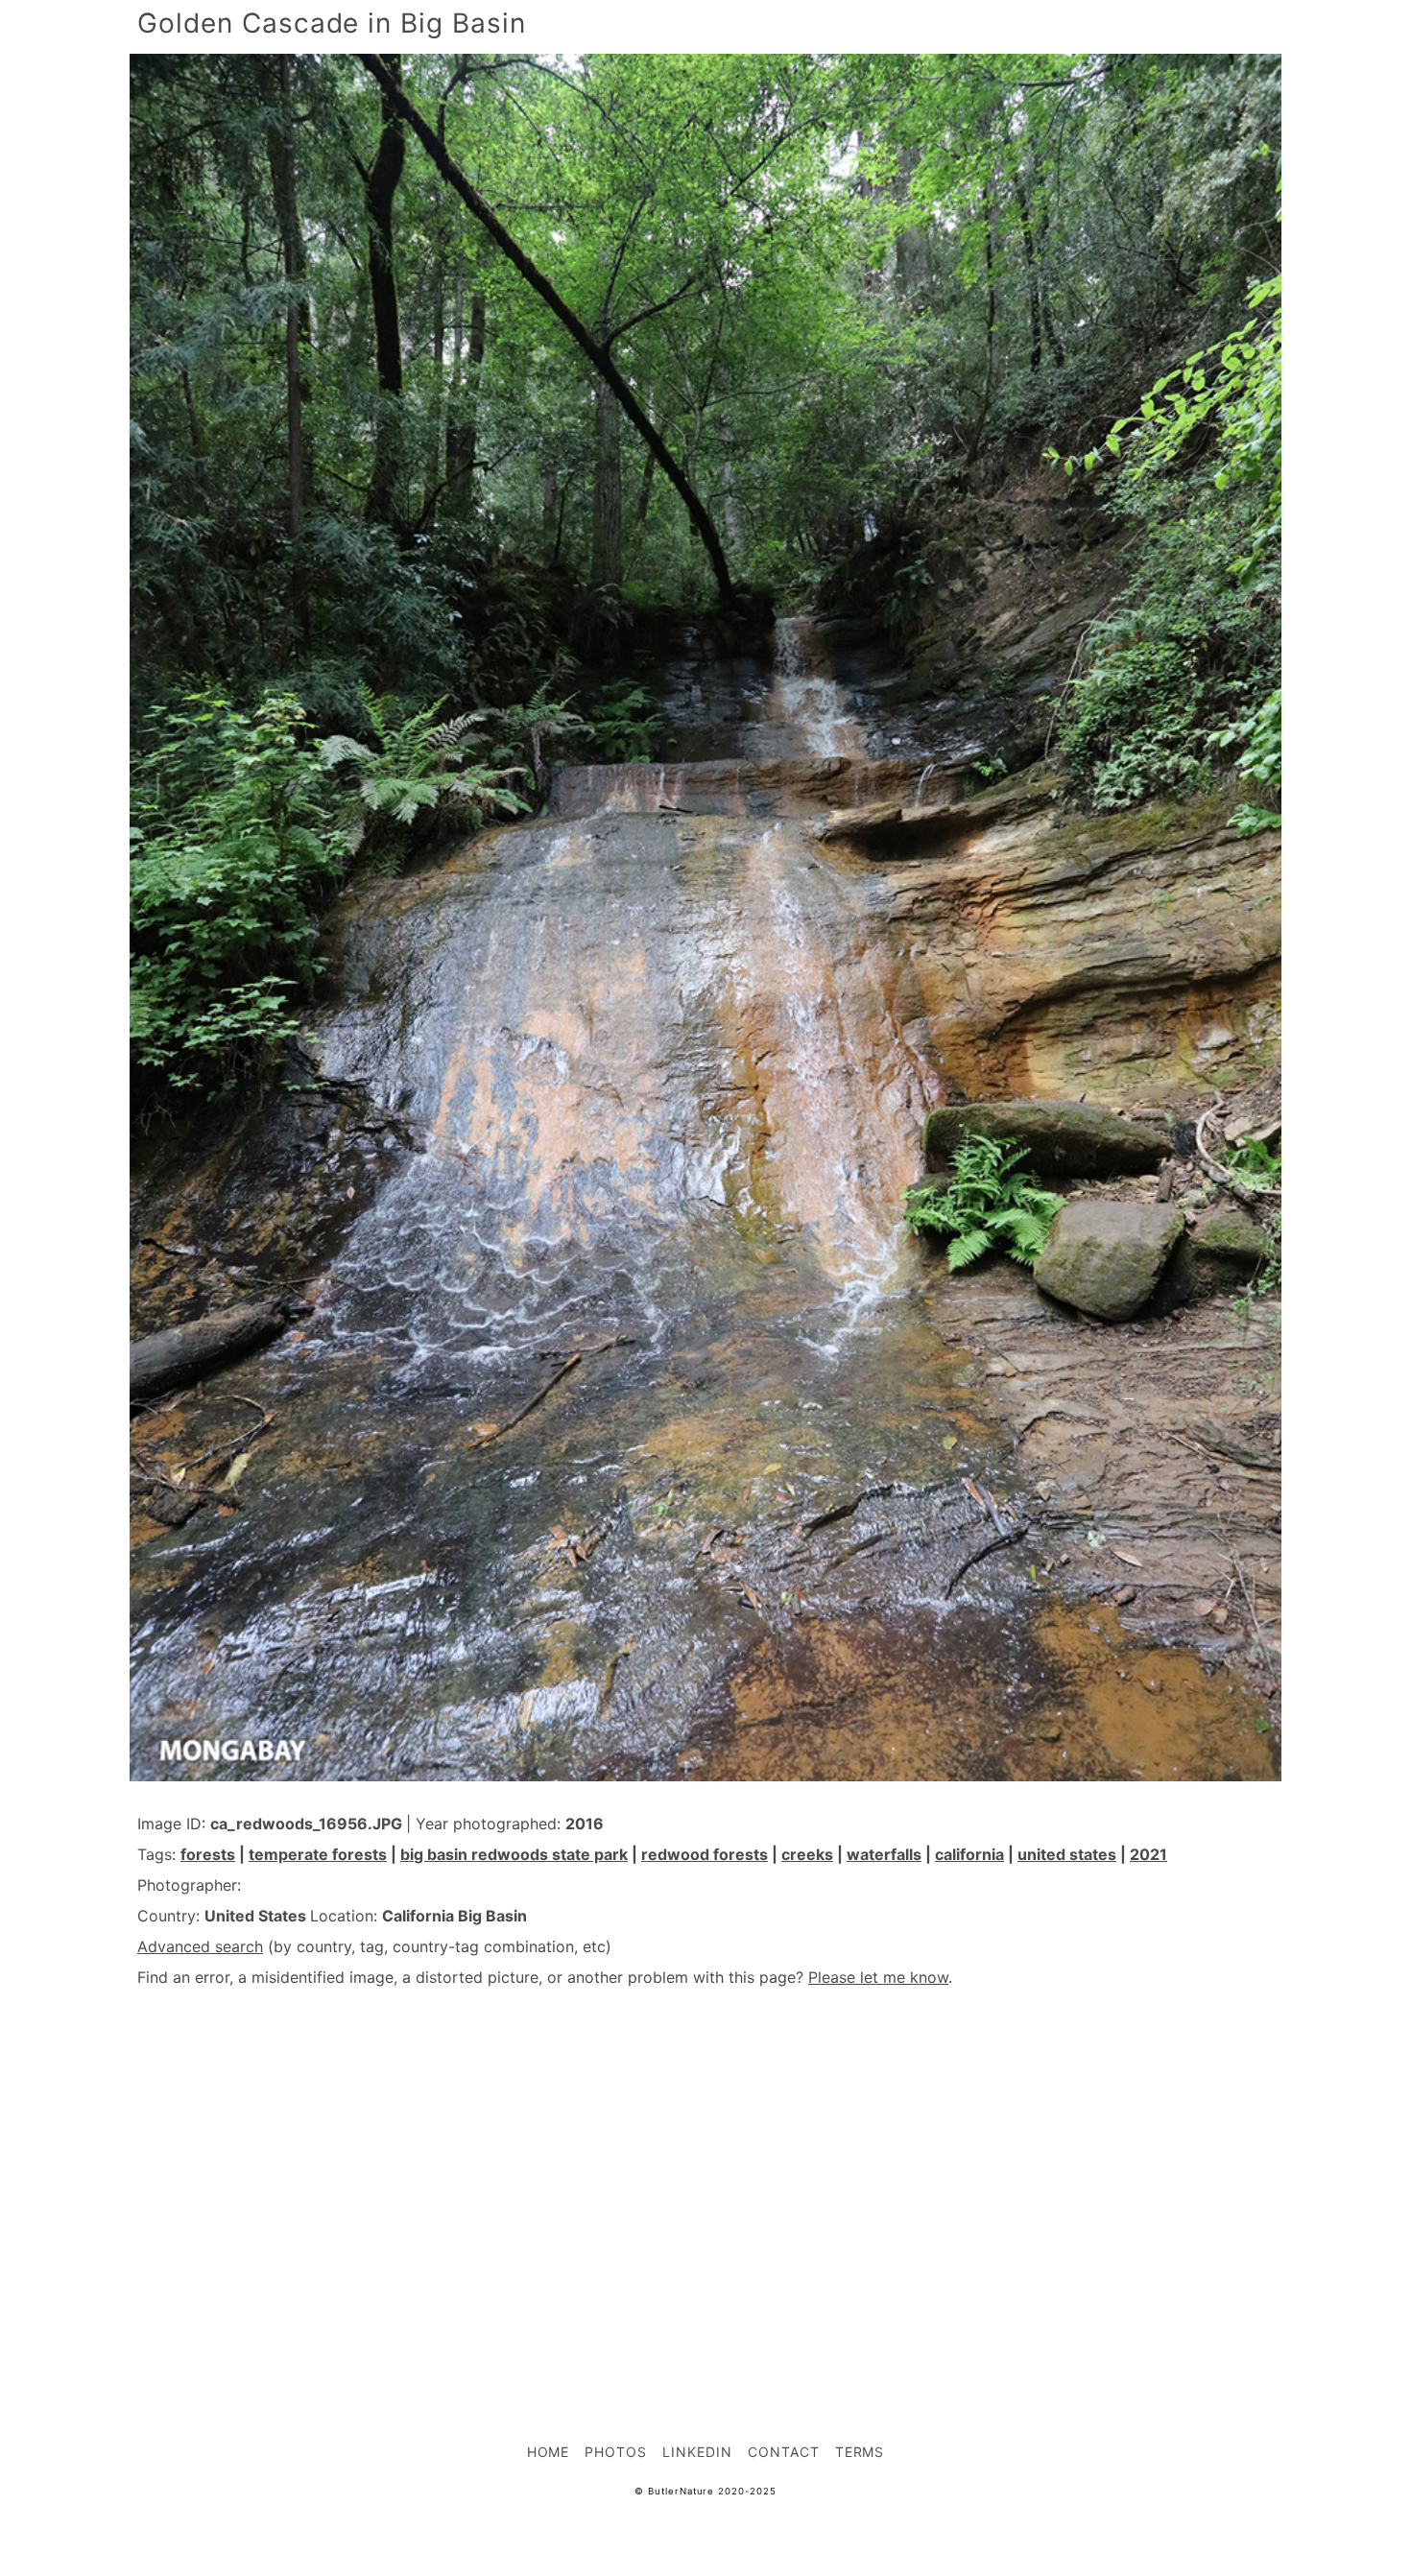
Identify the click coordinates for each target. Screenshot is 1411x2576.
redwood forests (705, 1854)
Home (549, 2452)
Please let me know (878, 1977)
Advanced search (200, 1946)
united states (1067, 1854)
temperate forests (318, 1854)
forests (208, 1854)
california (969, 1854)
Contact (784, 2452)
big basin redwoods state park (514, 1854)
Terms (860, 2452)
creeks (807, 1854)
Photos (616, 2452)
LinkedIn (697, 2452)
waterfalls (884, 1854)
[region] (705, 2173)
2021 (1148, 1854)
